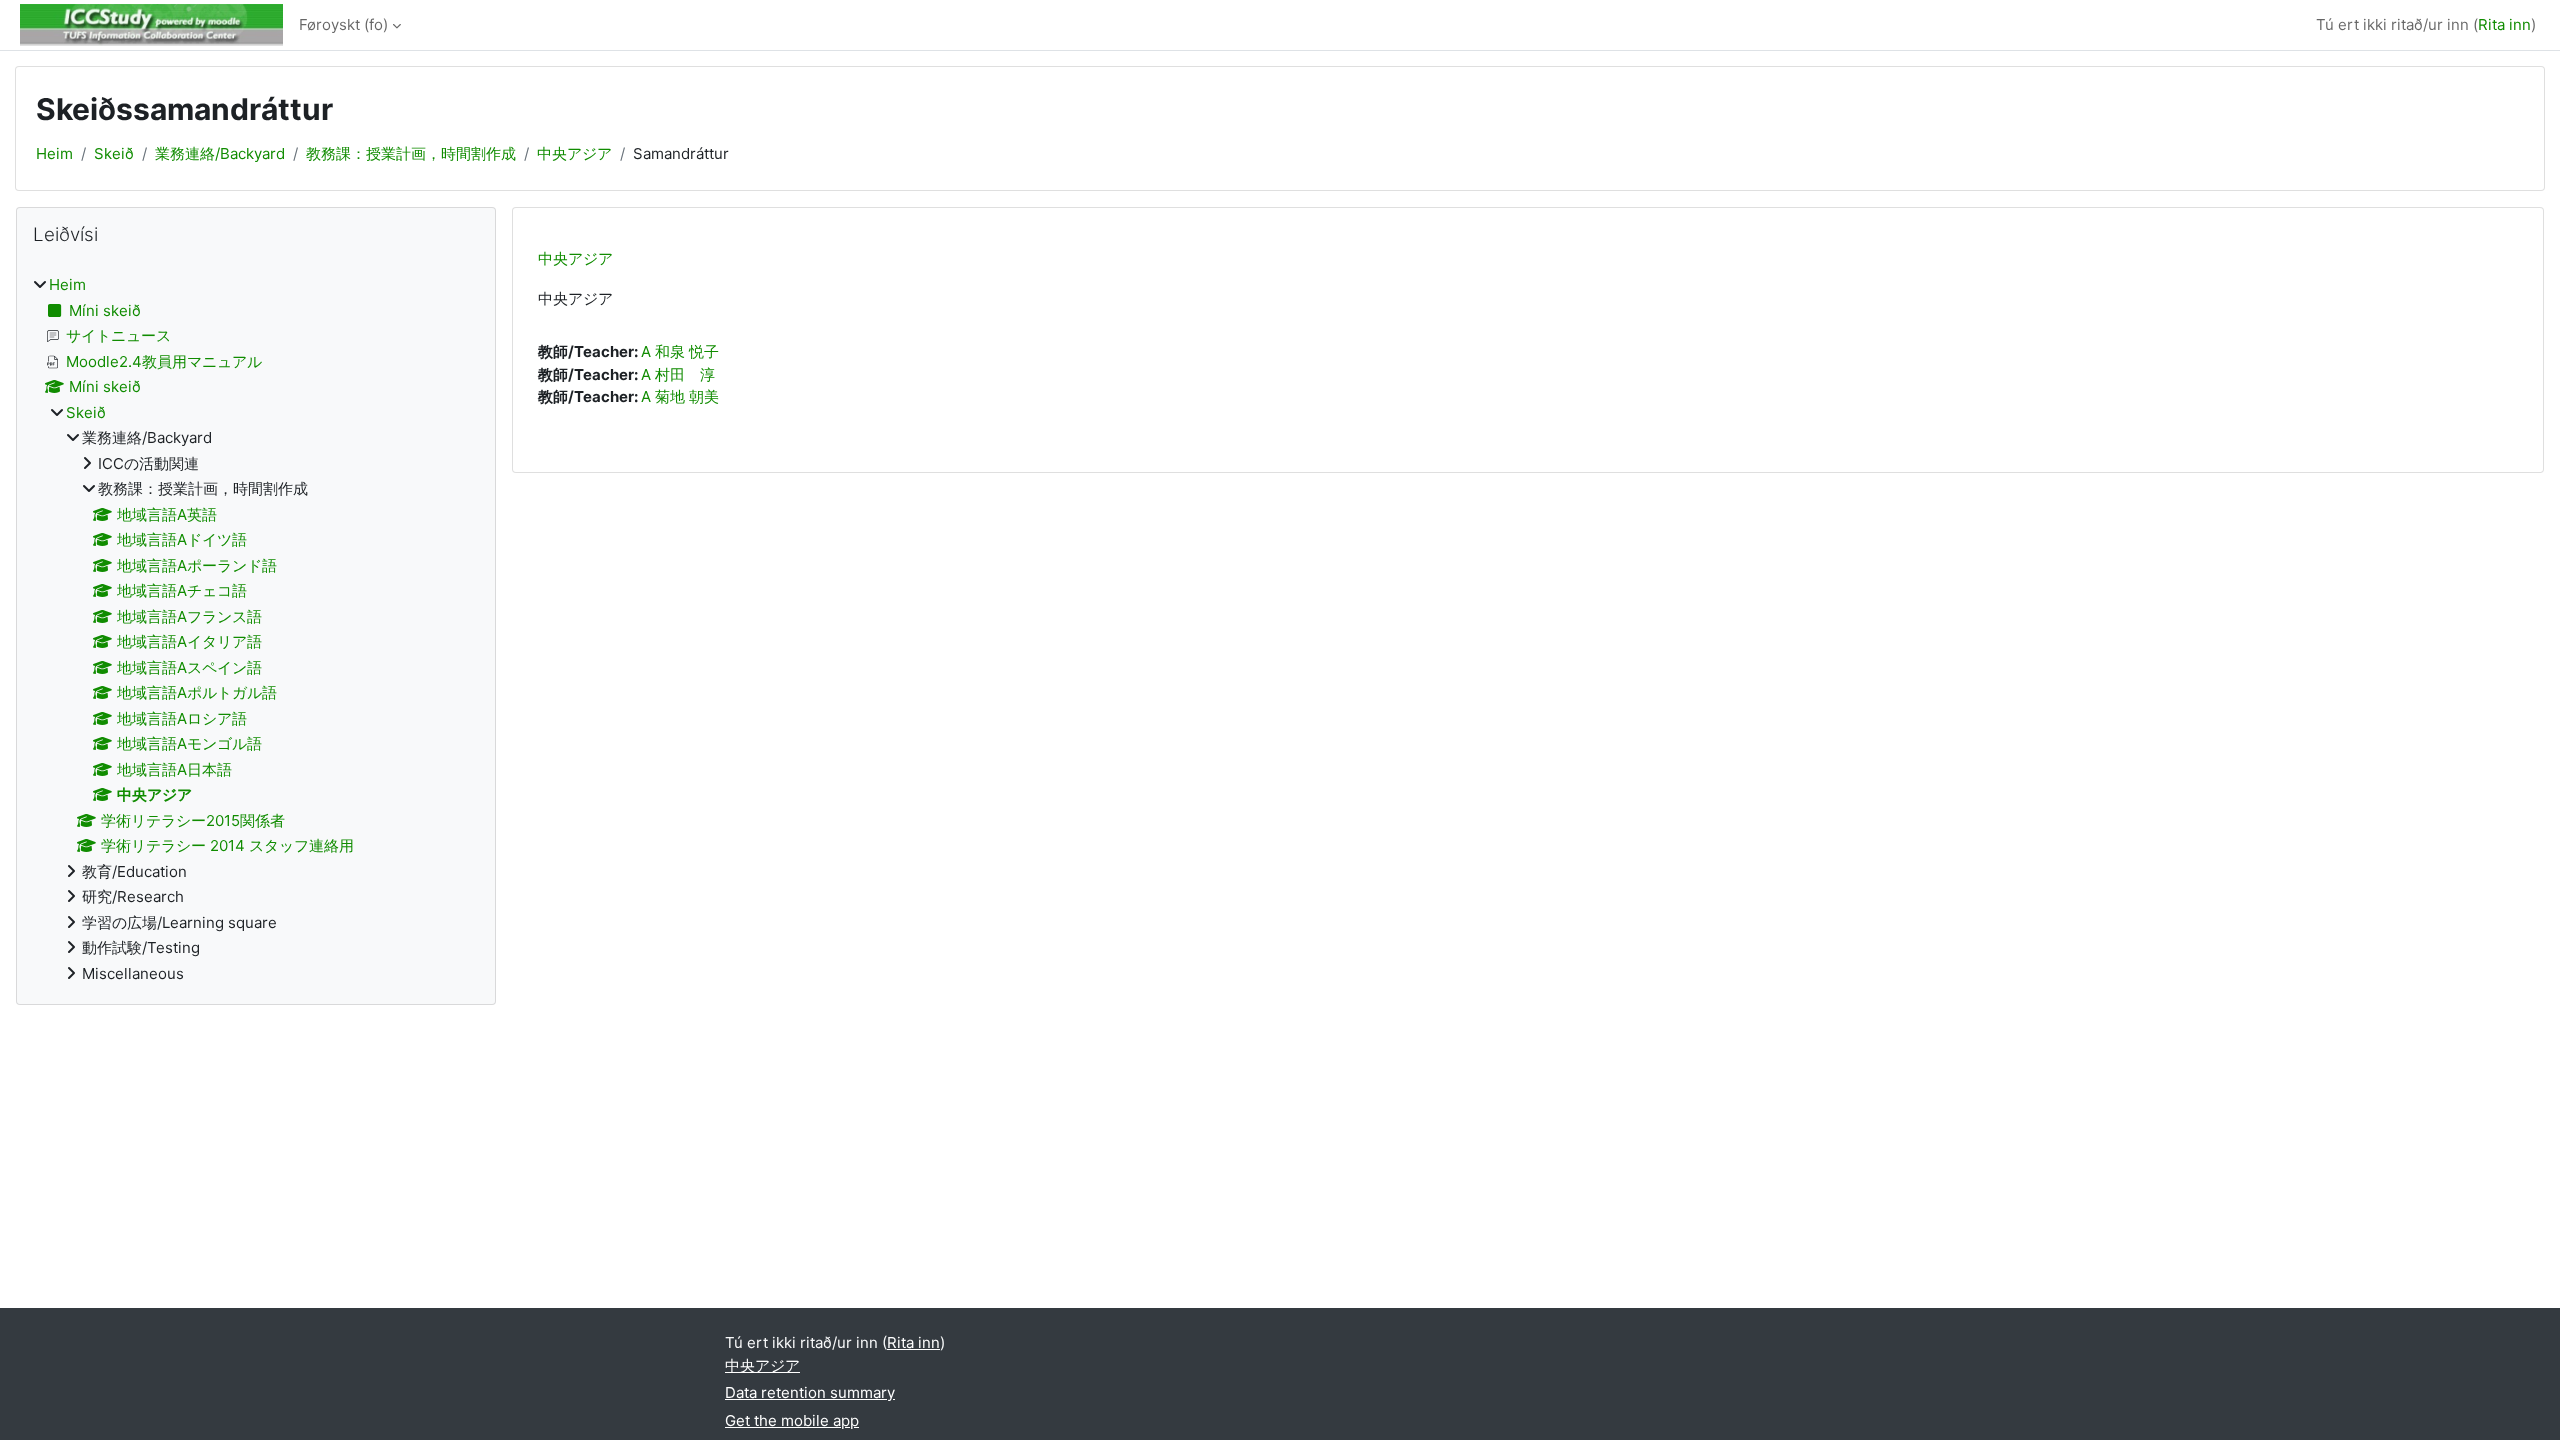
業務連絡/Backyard (220, 153)
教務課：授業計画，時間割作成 (411, 153)
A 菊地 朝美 (680, 396)
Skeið (114, 153)
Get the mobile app (792, 1420)
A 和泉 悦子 (680, 351)
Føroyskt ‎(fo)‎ (343, 24)
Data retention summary (810, 1392)
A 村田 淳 (678, 374)
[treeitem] (256, 629)
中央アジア (574, 153)
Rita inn (2504, 24)
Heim (54, 153)
